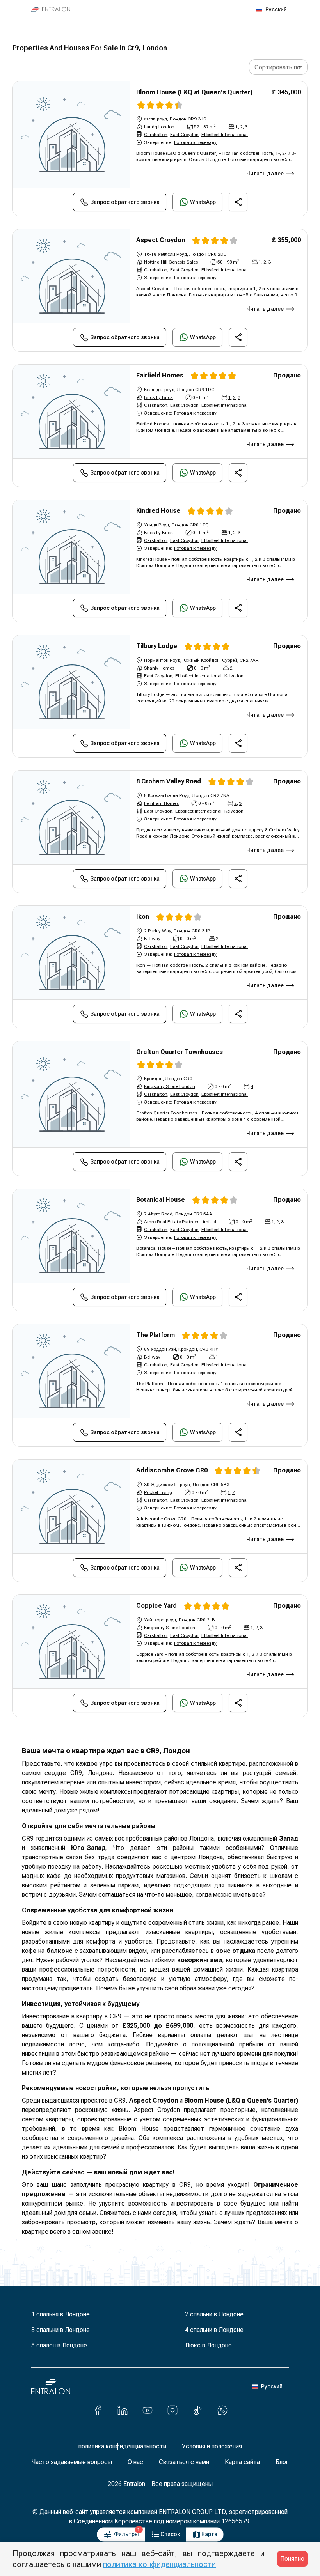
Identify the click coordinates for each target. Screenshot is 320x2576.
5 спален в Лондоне (59, 2345)
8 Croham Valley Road (169, 781)
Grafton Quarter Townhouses (180, 1052)
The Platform (156, 1335)
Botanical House (161, 1200)
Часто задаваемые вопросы (72, 2462)
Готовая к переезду (195, 142)
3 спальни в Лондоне (60, 2330)
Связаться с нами (184, 2462)
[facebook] (98, 2410)
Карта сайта (242, 2462)
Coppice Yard (156, 1606)
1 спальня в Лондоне (60, 2314)
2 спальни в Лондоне (214, 2314)
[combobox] (278, 67)
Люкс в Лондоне (208, 2345)
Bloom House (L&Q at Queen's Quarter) (194, 92)
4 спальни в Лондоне (214, 2330)
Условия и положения (212, 2446)
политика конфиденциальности (122, 2446)
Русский (276, 9)
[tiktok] (197, 2410)
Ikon (143, 917)
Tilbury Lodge (157, 646)
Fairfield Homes (160, 375)
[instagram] (172, 2410)
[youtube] (148, 2410)
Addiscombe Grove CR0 (172, 1470)
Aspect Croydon (161, 240)
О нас (135, 2462)
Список (170, 2534)
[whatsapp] (222, 2410)
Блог (282, 2462)
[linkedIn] (123, 2410)
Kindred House (158, 511)
